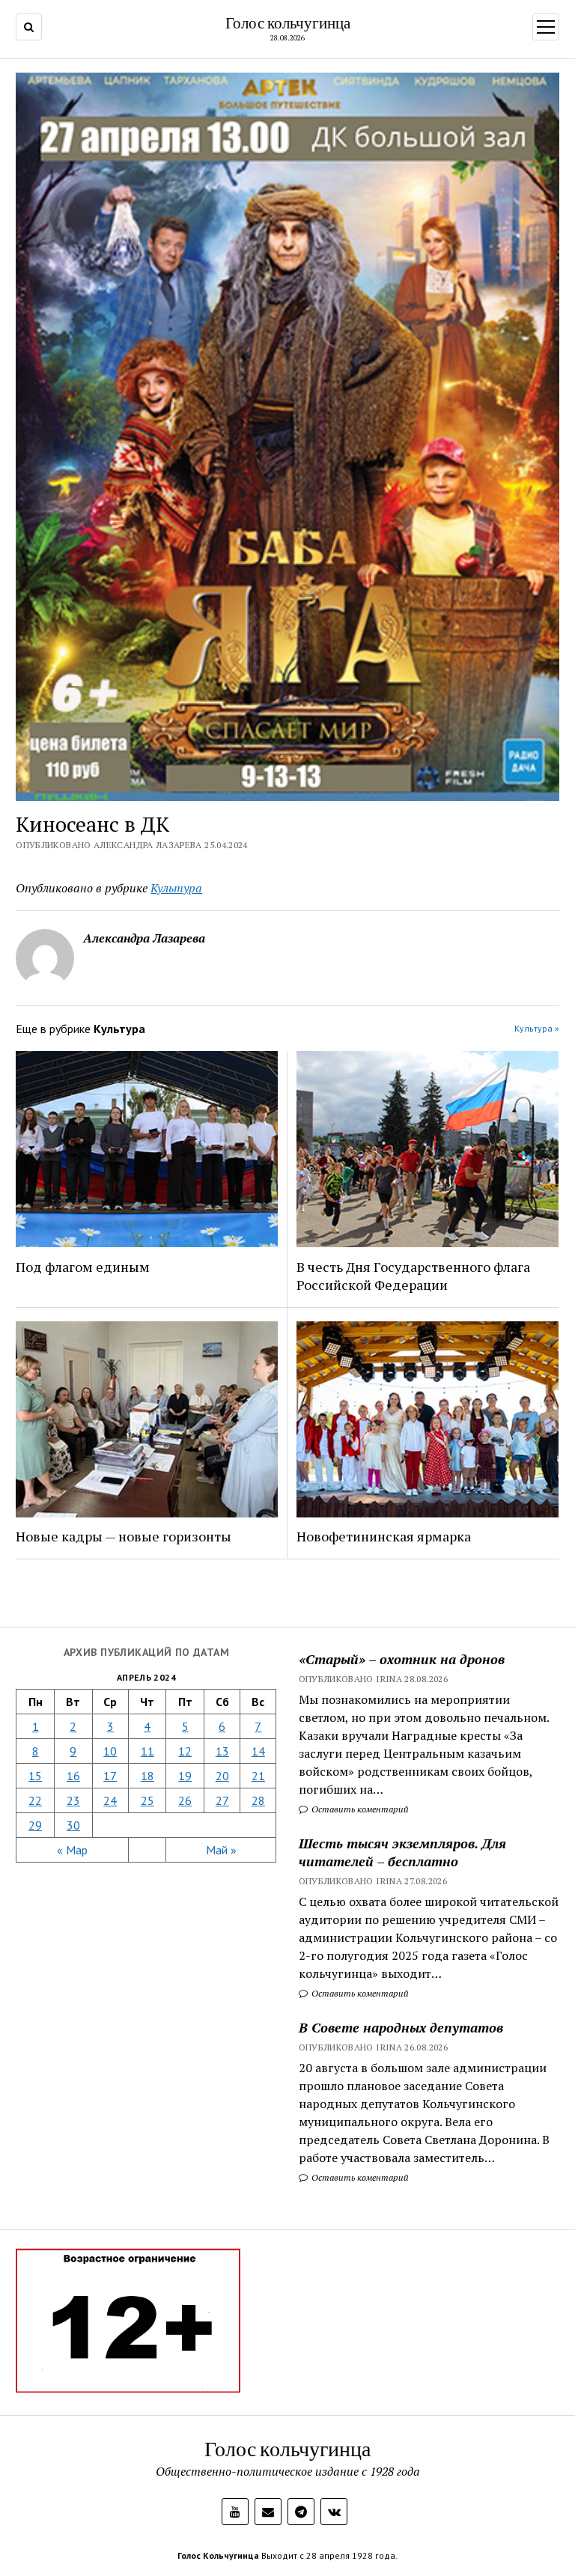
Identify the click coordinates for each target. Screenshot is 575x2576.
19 (185, 1776)
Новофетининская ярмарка (384, 1536)
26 (185, 1800)
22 (35, 1800)
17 (110, 1776)
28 (258, 1800)
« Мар (72, 1850)
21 (258, 1776)
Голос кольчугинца (288, 22)
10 (110, 1751)
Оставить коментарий (359, 1809)
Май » (221, 1850)
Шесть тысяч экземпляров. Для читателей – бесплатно (402, 1852)
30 (73, 1825)
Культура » (537, 1028)
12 (185, 1751)
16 (73, 1776)
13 (222, 1751)
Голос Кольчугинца (218, 2555)
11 (147, 1751)
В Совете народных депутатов (401, 2027)
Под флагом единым (83, 1267)
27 (222, 1800)
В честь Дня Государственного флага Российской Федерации (413, 1276)
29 (35, 1825)
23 (73, 1800)
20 (222, 1776)
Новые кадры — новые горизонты (124, 1536)
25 (147, 1800)
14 (258, 1751)
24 (110, 1800)
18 (147, 1776)
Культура (176, 888)
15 (35, 1776)
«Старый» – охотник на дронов (402, 1659)
